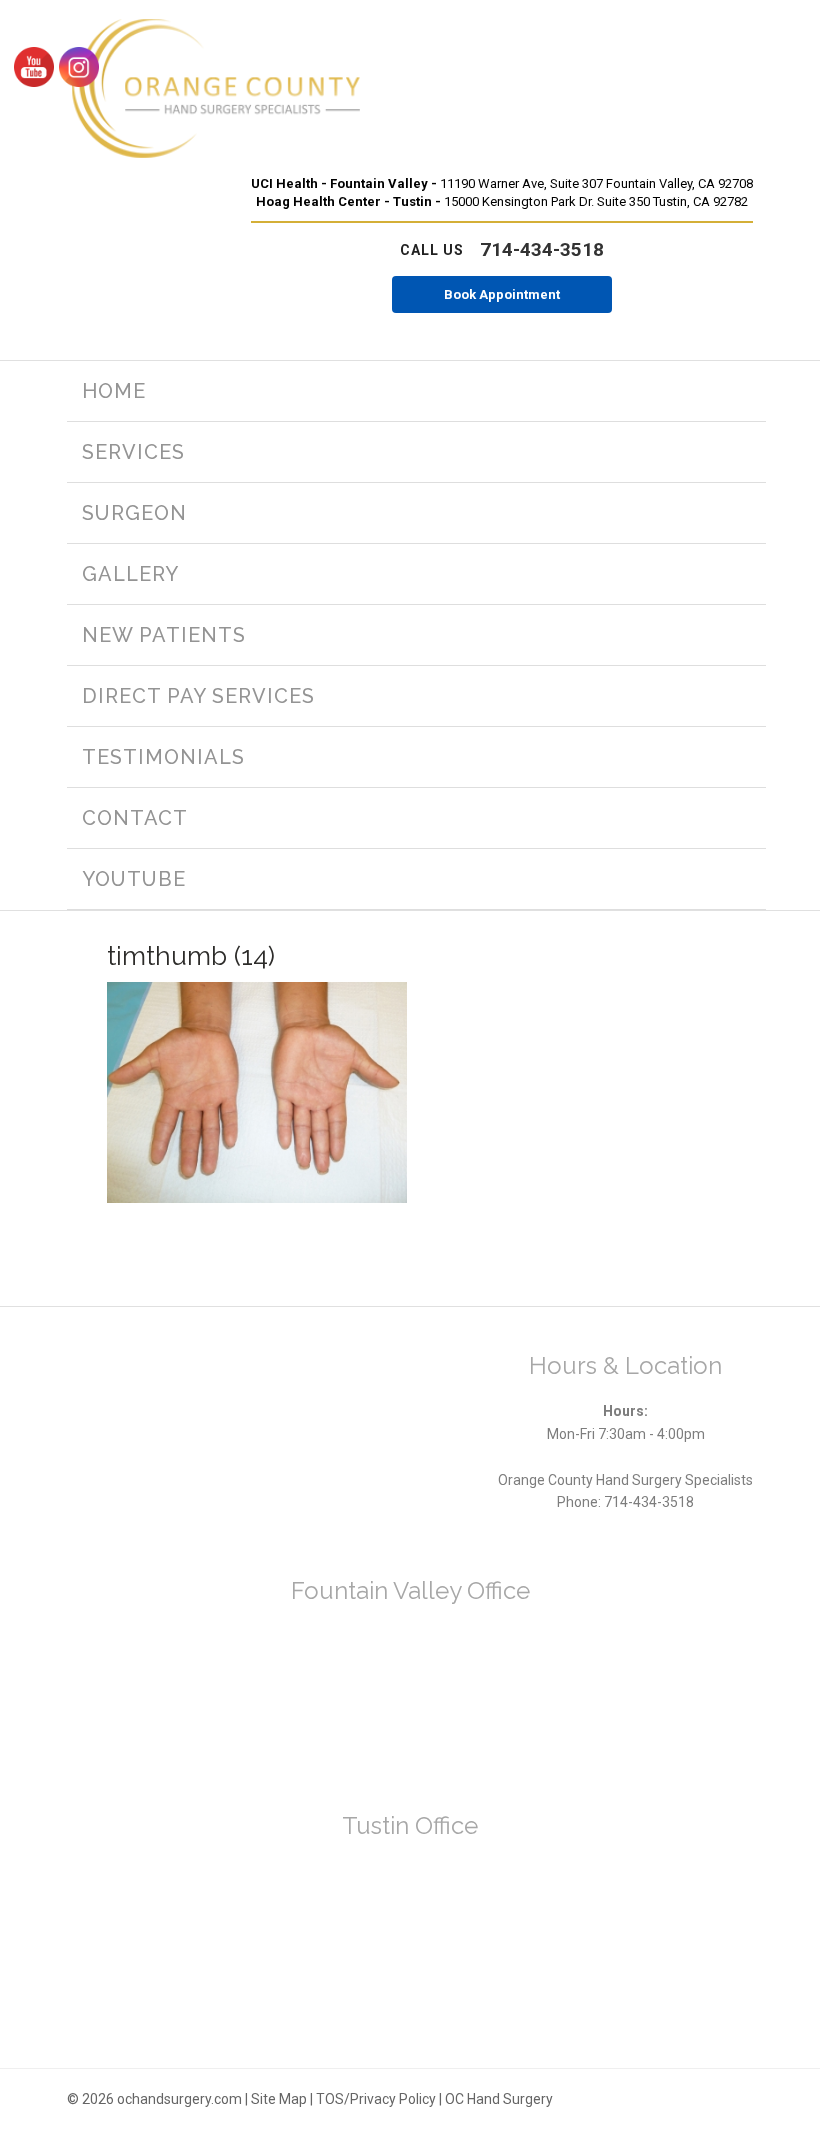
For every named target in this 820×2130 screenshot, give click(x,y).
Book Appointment (502, 294)
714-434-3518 (502, 249)
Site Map (279, 2099)
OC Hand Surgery (499, 2099)
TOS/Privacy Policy (376, 2099)
